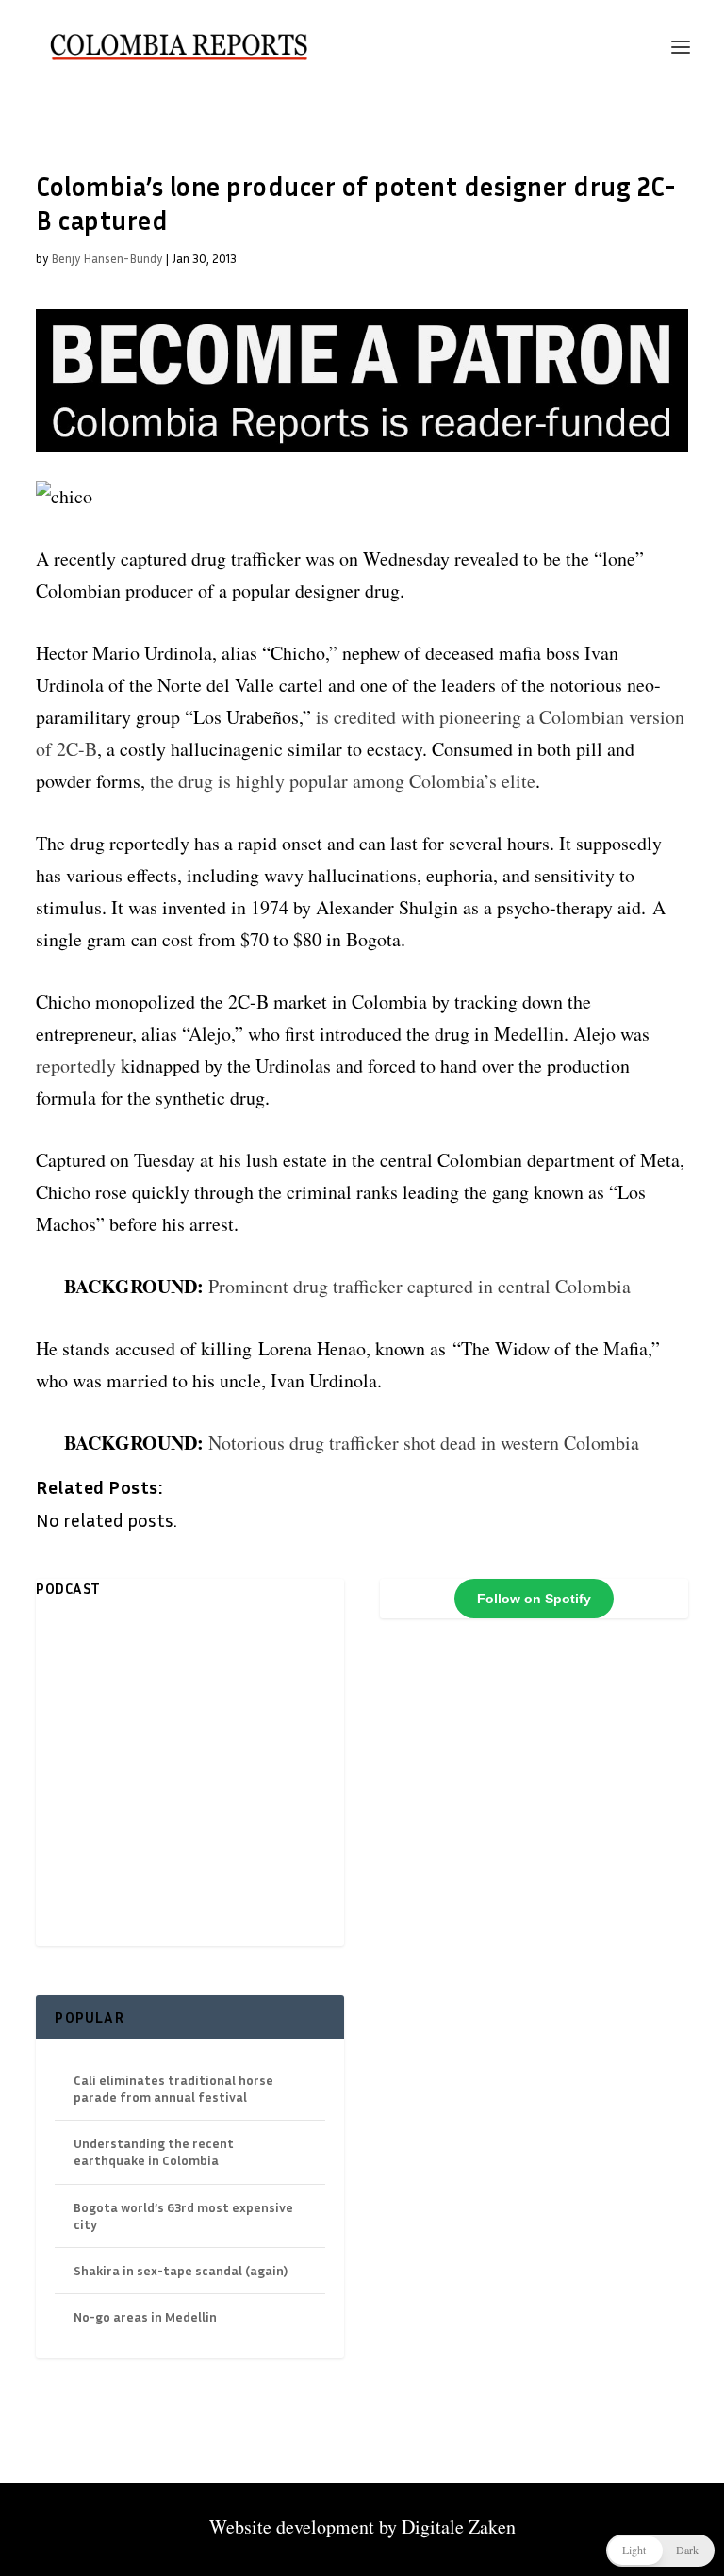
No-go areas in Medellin (145, 2316)
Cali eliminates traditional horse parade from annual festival (173, 2088)
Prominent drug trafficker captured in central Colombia (420, 1286)
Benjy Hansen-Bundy (107, 258)
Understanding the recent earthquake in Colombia (154, 2151)
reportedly (78, 1066)
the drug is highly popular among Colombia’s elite (343, 781)
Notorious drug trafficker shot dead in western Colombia (424, 1443)
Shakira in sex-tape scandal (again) (181, 2270)
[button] (660, 2551)
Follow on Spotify (534, 1599)
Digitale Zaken (459, 2527)
